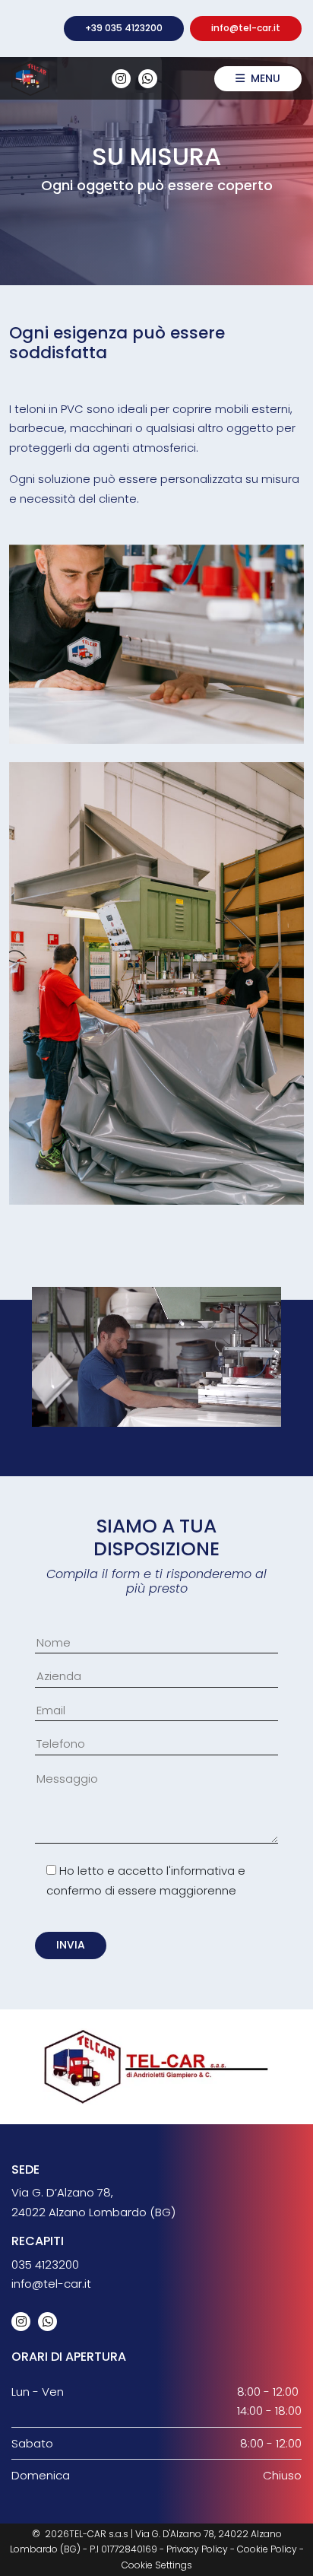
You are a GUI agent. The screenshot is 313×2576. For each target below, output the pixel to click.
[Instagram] (121, 79)
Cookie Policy (267, 2549)
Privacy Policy (197, 2549)
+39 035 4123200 (124, 28)
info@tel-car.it (246, 28)
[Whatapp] (147, 79)
